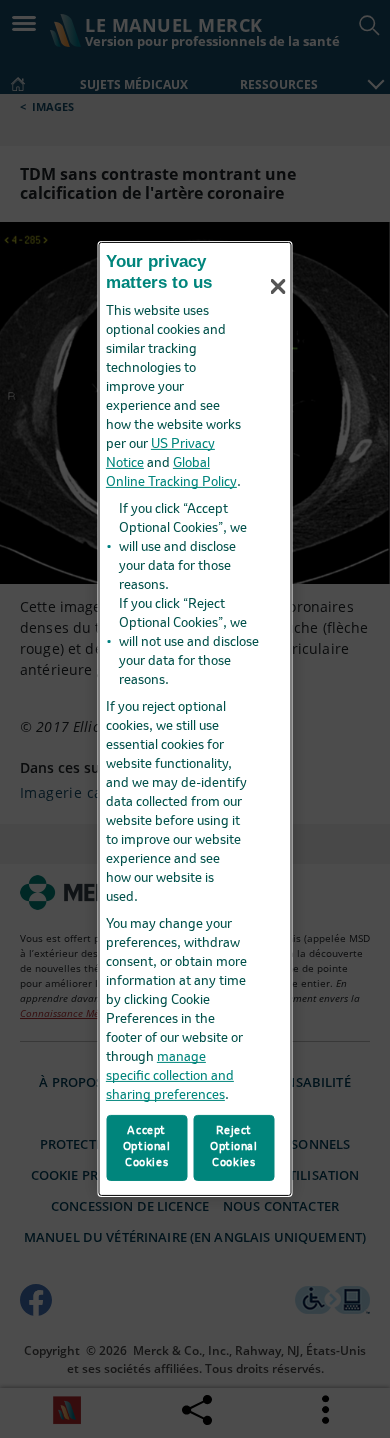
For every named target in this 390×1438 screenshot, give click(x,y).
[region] (195, 719)
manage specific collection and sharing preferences (170, 1076)
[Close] (278, 286)
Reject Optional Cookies (234, 1147)
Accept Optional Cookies (147, 1147)
